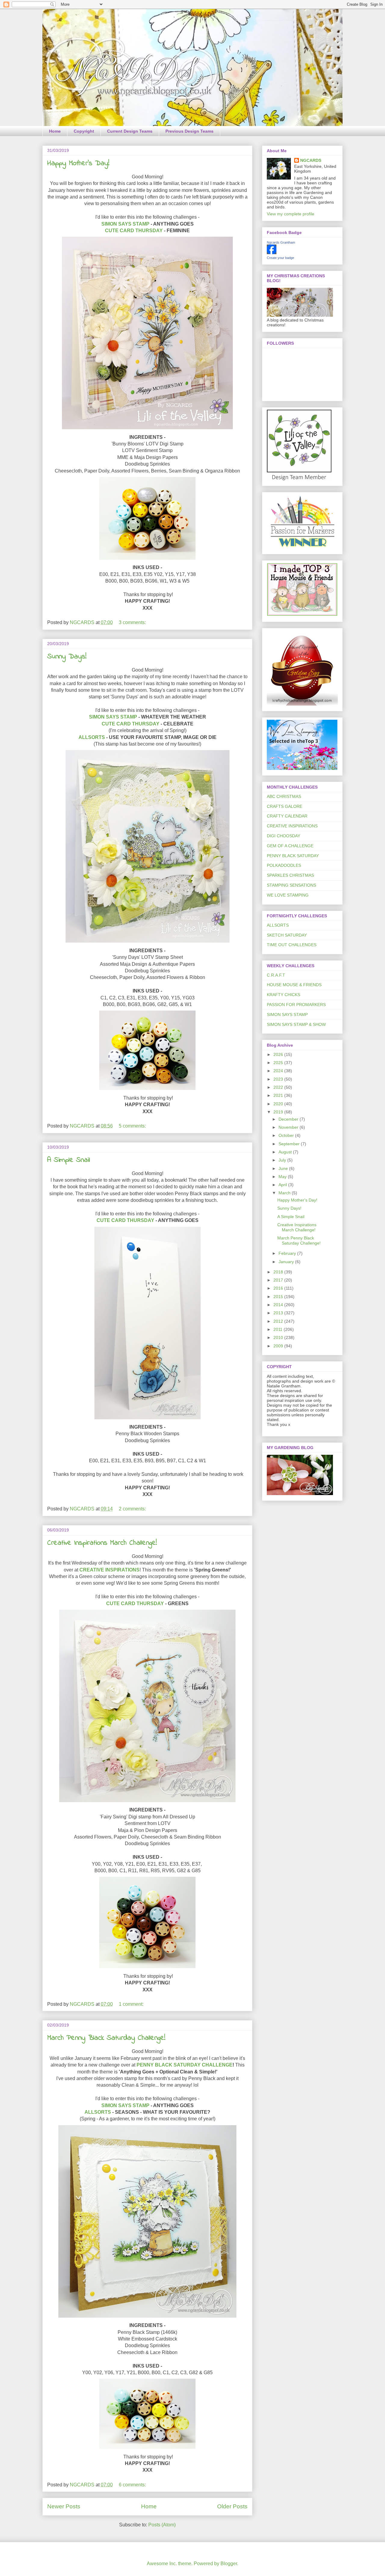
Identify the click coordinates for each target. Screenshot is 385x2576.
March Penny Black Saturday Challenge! (106, 2038)
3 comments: (133, 622)
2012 (279, 1321)
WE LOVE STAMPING (288, 895)
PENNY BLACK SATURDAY (293, 856)
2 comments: (133, 1509)
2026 (279, 1054)
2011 (279, 1329)
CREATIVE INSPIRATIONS (109, 1570)
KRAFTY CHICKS (283, 995)
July (283, 1160)
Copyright (84, 131)
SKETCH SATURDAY (287, 935)
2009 (279, 1346)
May (283, 1177)
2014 (279, 1305)
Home (55, 131)
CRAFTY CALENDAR (287, 816)
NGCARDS (311, 160)
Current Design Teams (130, 131)
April (283, 1185)
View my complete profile (291, 214)
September (290, 1144)
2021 (279, 1095)
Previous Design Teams (189, 131)
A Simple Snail (69, 1160)
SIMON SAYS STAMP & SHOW (296, 1024)
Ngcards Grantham (281, 242)
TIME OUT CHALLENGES (292, 945)
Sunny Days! (67, 657)
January (287, 1262)
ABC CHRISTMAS (284, 796)
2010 (279, 1337)
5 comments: (133, 1126)
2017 (279, 1280)
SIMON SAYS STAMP (125, 224)
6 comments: (133, 2485)
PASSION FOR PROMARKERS (296, 1005)
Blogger (229, 2564)
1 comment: (132, 2004)
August (286, 1152)
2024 (279, 1071)
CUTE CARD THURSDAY (134, 231)
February (288, 1253)
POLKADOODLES (284, 865)
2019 (279, 1112)
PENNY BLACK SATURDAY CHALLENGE (185, 2065)
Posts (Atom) (162, 2525)
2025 (279, 1063)
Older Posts (232, 2506)
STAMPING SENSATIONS (291, 885)
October (287, 1135)
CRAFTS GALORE (285, 806)
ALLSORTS (92, 737)
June (284, 1168)
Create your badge (280, 258)
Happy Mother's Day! (78, 163)
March (285, 1193)
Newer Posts (64, 2506)
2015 (279, 1297)
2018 (279, 1272)
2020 (279, 1104)
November (289, 1127)
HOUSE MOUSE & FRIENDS (294, 985)
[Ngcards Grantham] (272, 253)
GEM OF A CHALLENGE (290, 846)
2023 (279, 1079)
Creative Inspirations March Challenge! (102, 1543)
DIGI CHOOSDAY (283, 836)
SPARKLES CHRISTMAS (290, 875)
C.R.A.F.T (276, 975)
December (289, 1119)
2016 (279, 1288)
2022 (279, 1087)
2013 (279, 1313)
